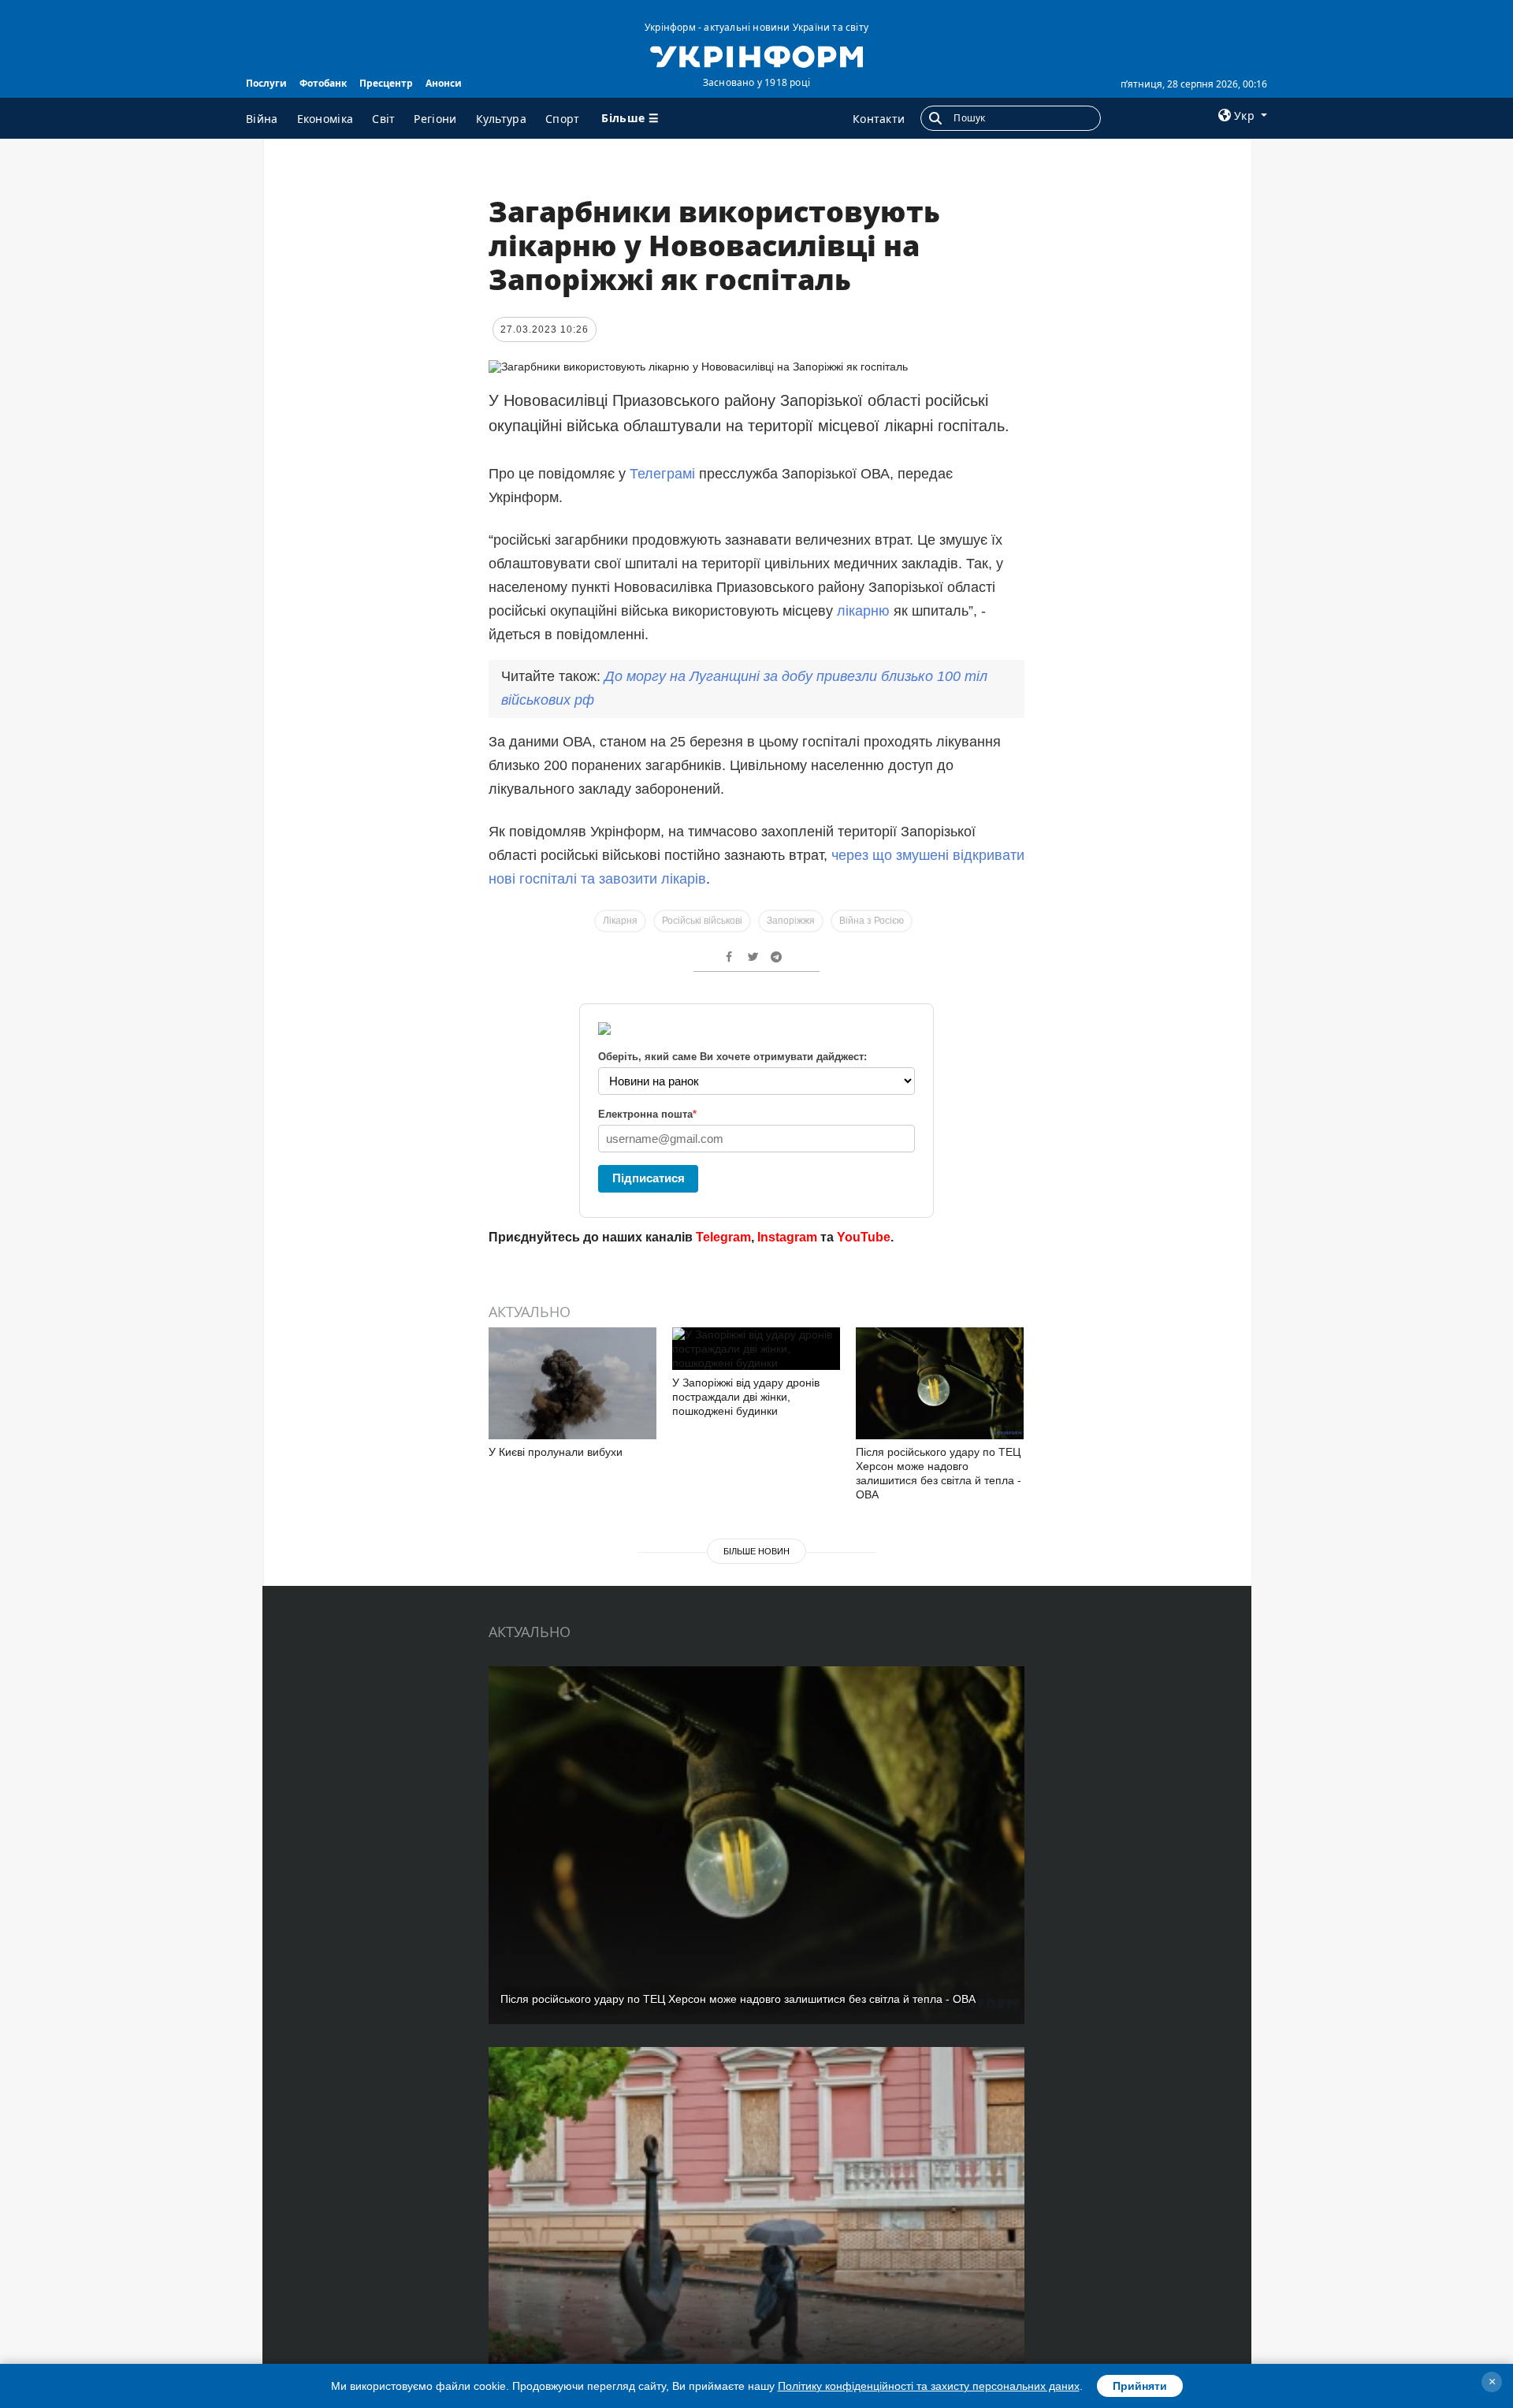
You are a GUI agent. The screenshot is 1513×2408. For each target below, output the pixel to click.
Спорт (563, 119)
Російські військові (702, 921)
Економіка (325, 119)
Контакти (879, 119)
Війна (262, 119)
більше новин (756, 1551)
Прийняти (1140, 2386)
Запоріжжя (791, 921)
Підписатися (649, 1178)
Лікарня (620, 921)
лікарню (863, 611)
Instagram (787, 1237)
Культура (501, 119)
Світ (383, 119)
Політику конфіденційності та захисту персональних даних (929, 2386)
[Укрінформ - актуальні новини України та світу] (756, 55)
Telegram (723, 1237)
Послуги (266, 83)
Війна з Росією (872, 921)
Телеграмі (662, 474)
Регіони (435, 119)
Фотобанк (323, 83)
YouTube (864, 1237)
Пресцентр (386, 83)
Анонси (444, 83)
